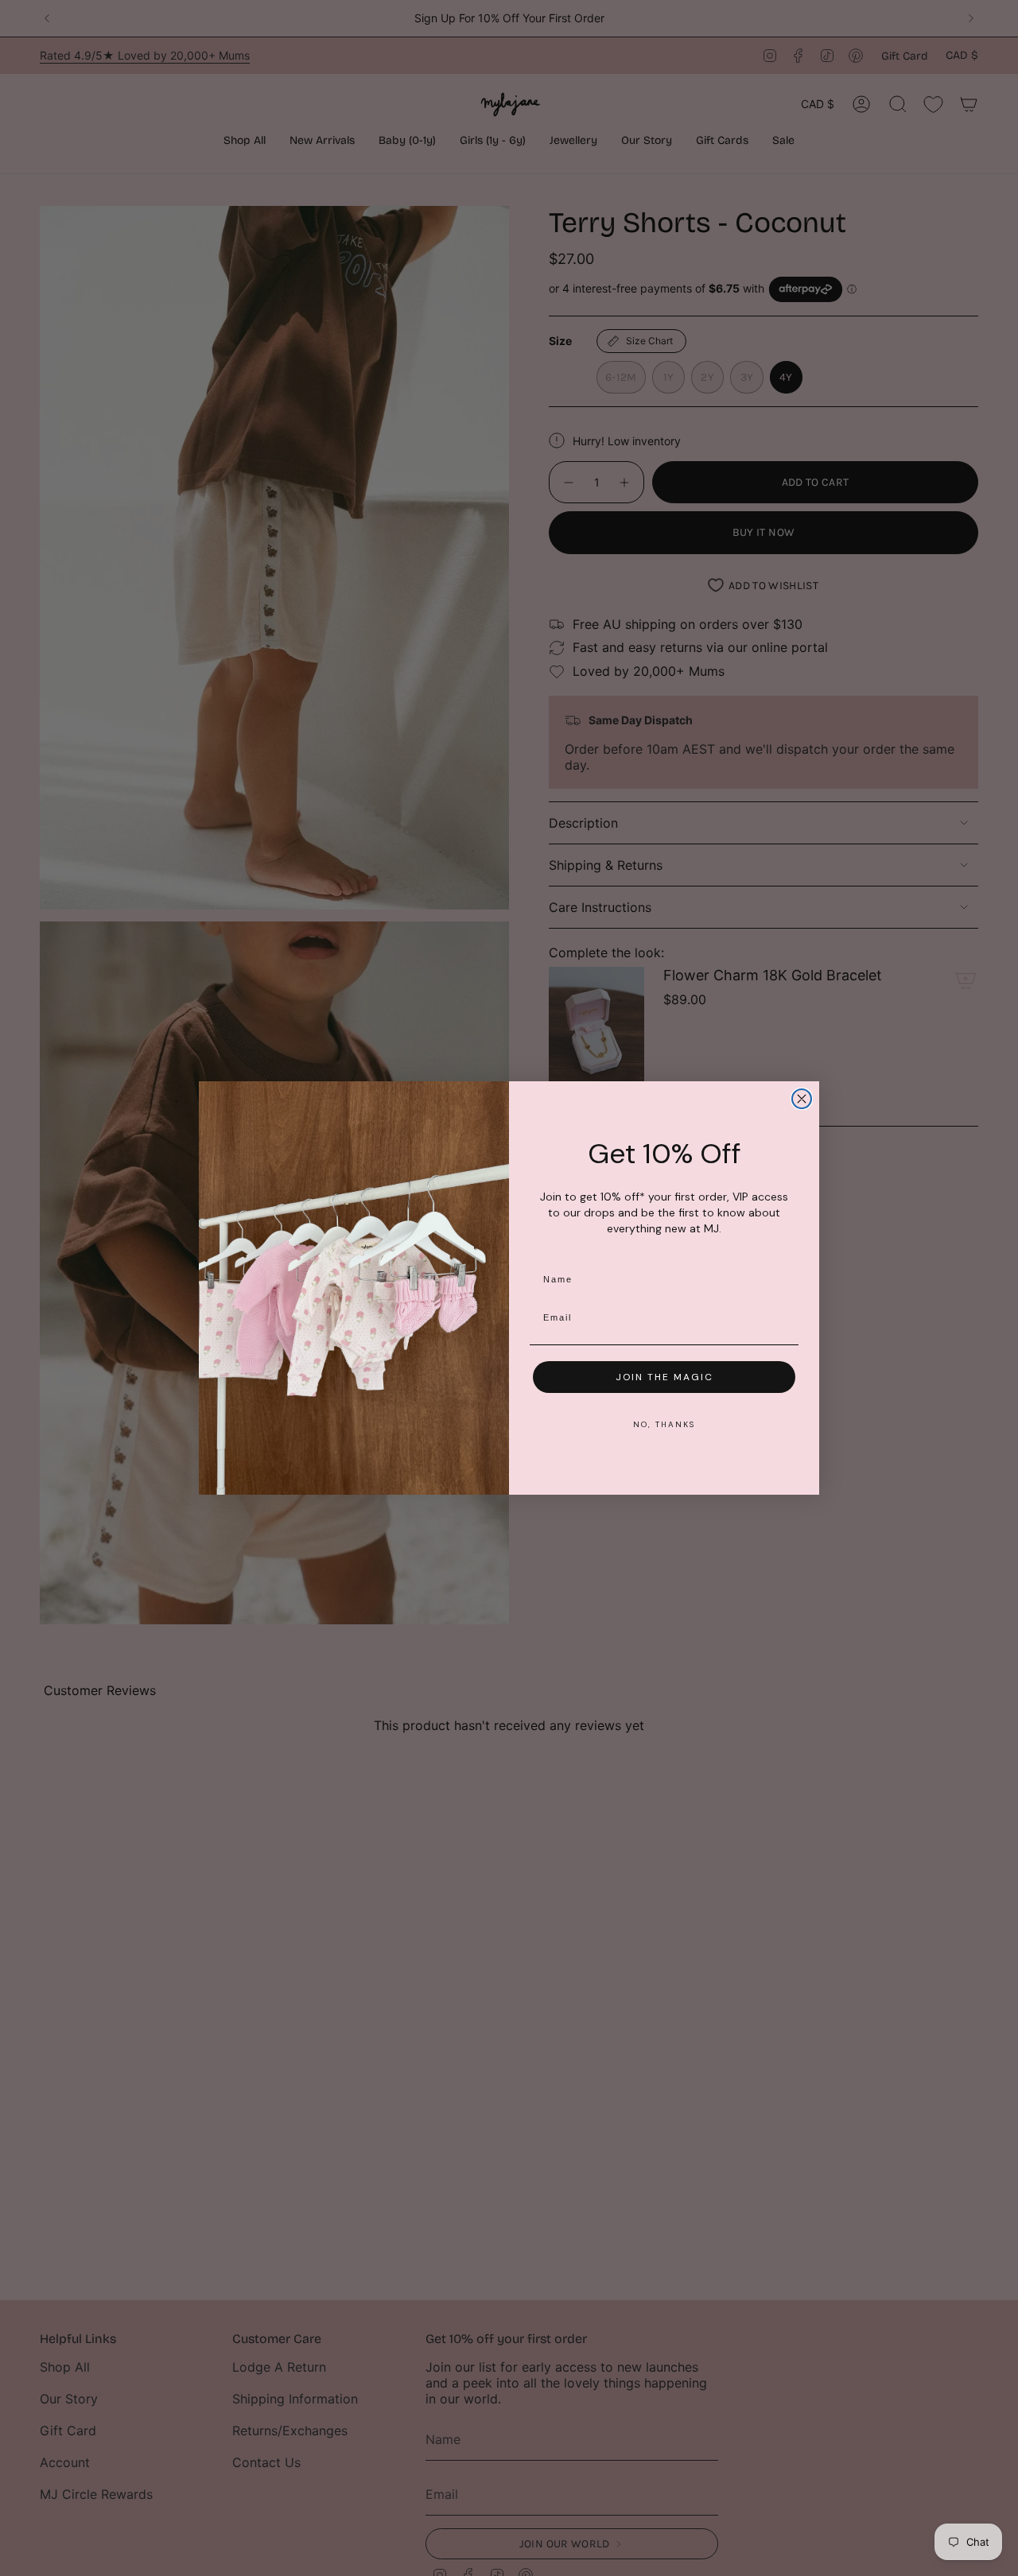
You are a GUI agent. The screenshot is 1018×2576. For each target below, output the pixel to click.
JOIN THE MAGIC (664, 1377)
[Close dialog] (802, 1099)
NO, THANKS (664, 1424)
